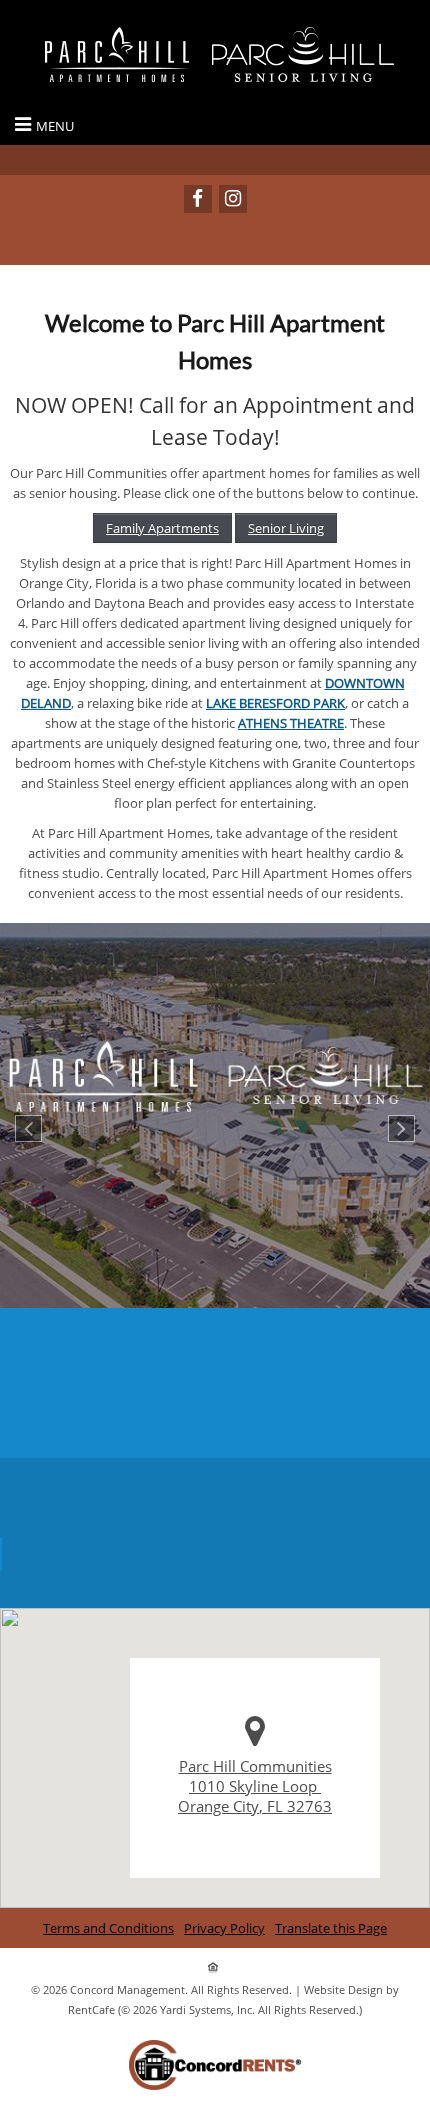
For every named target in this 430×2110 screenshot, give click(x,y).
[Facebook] (198, 199)
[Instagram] (233, 199)
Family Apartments (162, 528)
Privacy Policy (224, 1928)
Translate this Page (331, 1928)
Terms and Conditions (108, 1928)
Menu (55, 126)
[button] (28, 1128)
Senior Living (286, 528)
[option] (215, 1116)
